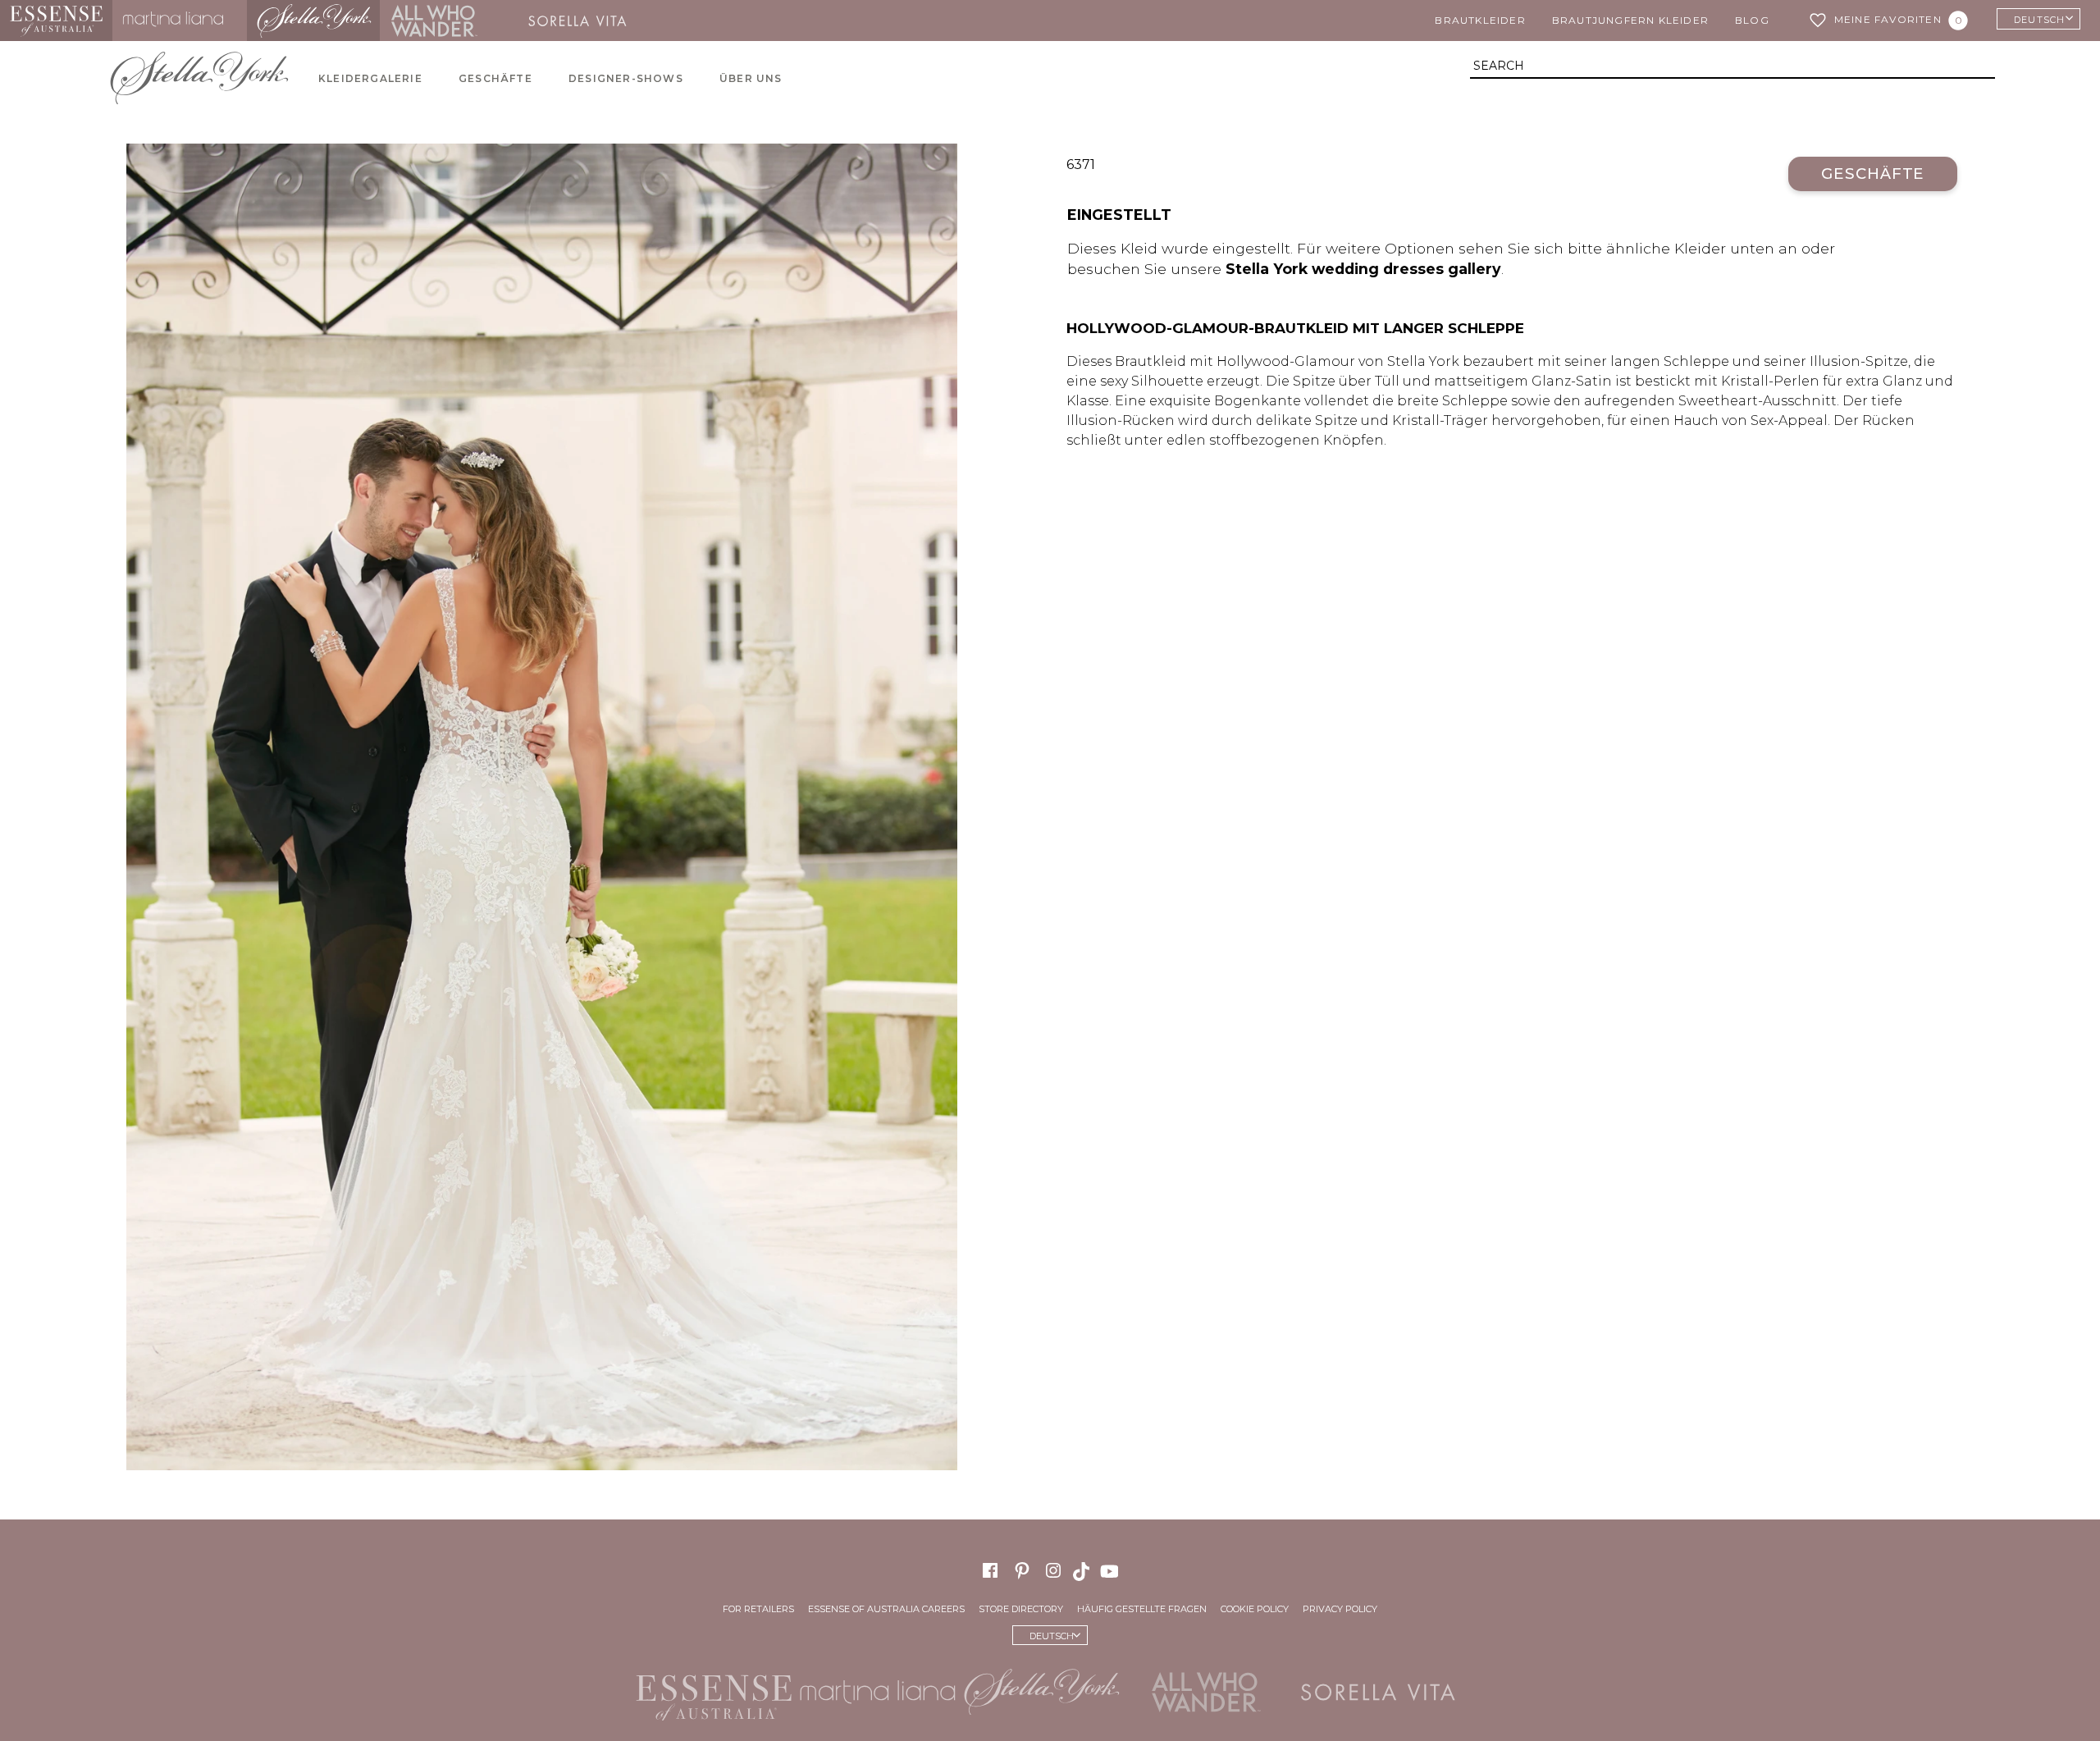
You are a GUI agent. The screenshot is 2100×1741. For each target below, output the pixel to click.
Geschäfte (495, 78)
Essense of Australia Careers (886, 1609)
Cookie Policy (1255, 1609)
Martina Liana (180, 21)
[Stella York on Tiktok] (1083, 1570)
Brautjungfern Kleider (1630, 20)
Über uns (751, 78)
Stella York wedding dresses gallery (1363, 269)
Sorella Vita (583, 21)
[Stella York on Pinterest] (1022, 1570)
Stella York (313, 21)
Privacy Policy (1340, 1609)
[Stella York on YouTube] (1112, 1570)
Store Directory (1021, 1609)
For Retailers (758, 1609)
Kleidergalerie (370, 78)
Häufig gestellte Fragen (1142, 1609)
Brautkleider (1480, 20)
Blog (1752, 20)
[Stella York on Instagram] (1053, 1570)
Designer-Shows (626, 78)
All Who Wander (434, 21)
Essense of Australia (56, 21)
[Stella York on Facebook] (990, 1570)
